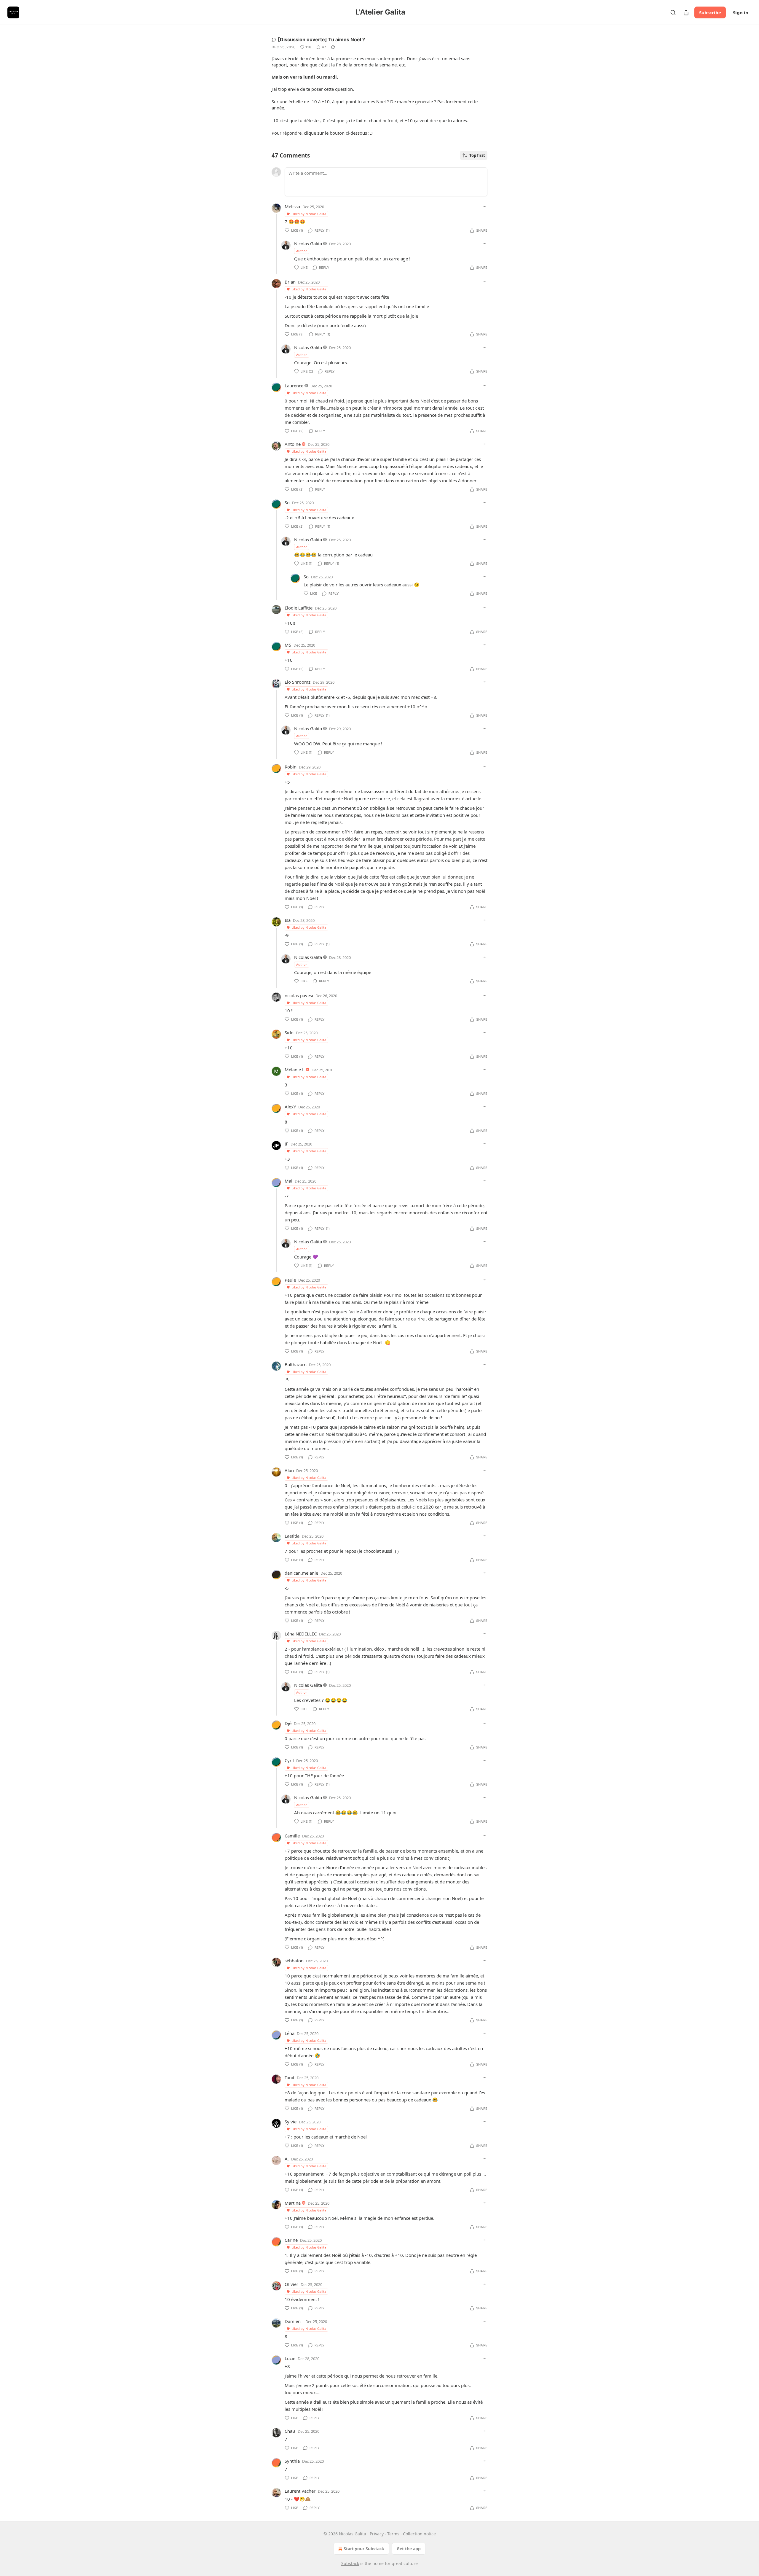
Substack (350, 2563)
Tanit (290, 2077)
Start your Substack (364, 2549)
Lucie (290, 2358)
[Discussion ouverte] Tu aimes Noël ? (321, 39)
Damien (293, 2321)
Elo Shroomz (298, 682)
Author (302, 251)
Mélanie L (295, 1070)
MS (288, 645)
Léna (290, 2033)
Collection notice (419, 2534)
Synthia (292, 2461)
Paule (290, 1280)
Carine (291, 2240)
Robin (291, 767)
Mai (288, 1181)
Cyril (289, 1760)
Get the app (409, 2549)
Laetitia (292, 1536)
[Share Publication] (686, 12)
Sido (289, 1032)
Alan (289, 1470)
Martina (293, 2203)
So (287, 502)
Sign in (741, 12)
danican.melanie (301, 1573)
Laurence (294, 386)
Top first (477, 155)
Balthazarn (296, 1364)
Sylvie (291, 2122)
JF (286, 1144)
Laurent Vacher (300, 2491)
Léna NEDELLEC (301, 1634)
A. (287, 2159)
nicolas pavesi (299, 995)
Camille (292, 1836)
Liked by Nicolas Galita (309, 214)
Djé (288, 1723)
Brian (290, 282)
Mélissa (292, 206)
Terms (393, 2534)
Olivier (291, 2284)
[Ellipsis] (484, 206)
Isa (288, 920)
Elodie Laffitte (299, 608)
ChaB (290, 2431)
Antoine (293, 444)
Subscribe (710, 12)
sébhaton (294, 1961)
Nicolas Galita (308, 244)
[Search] (673, 12)
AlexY (290, 1107)
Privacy (377, 2534)
